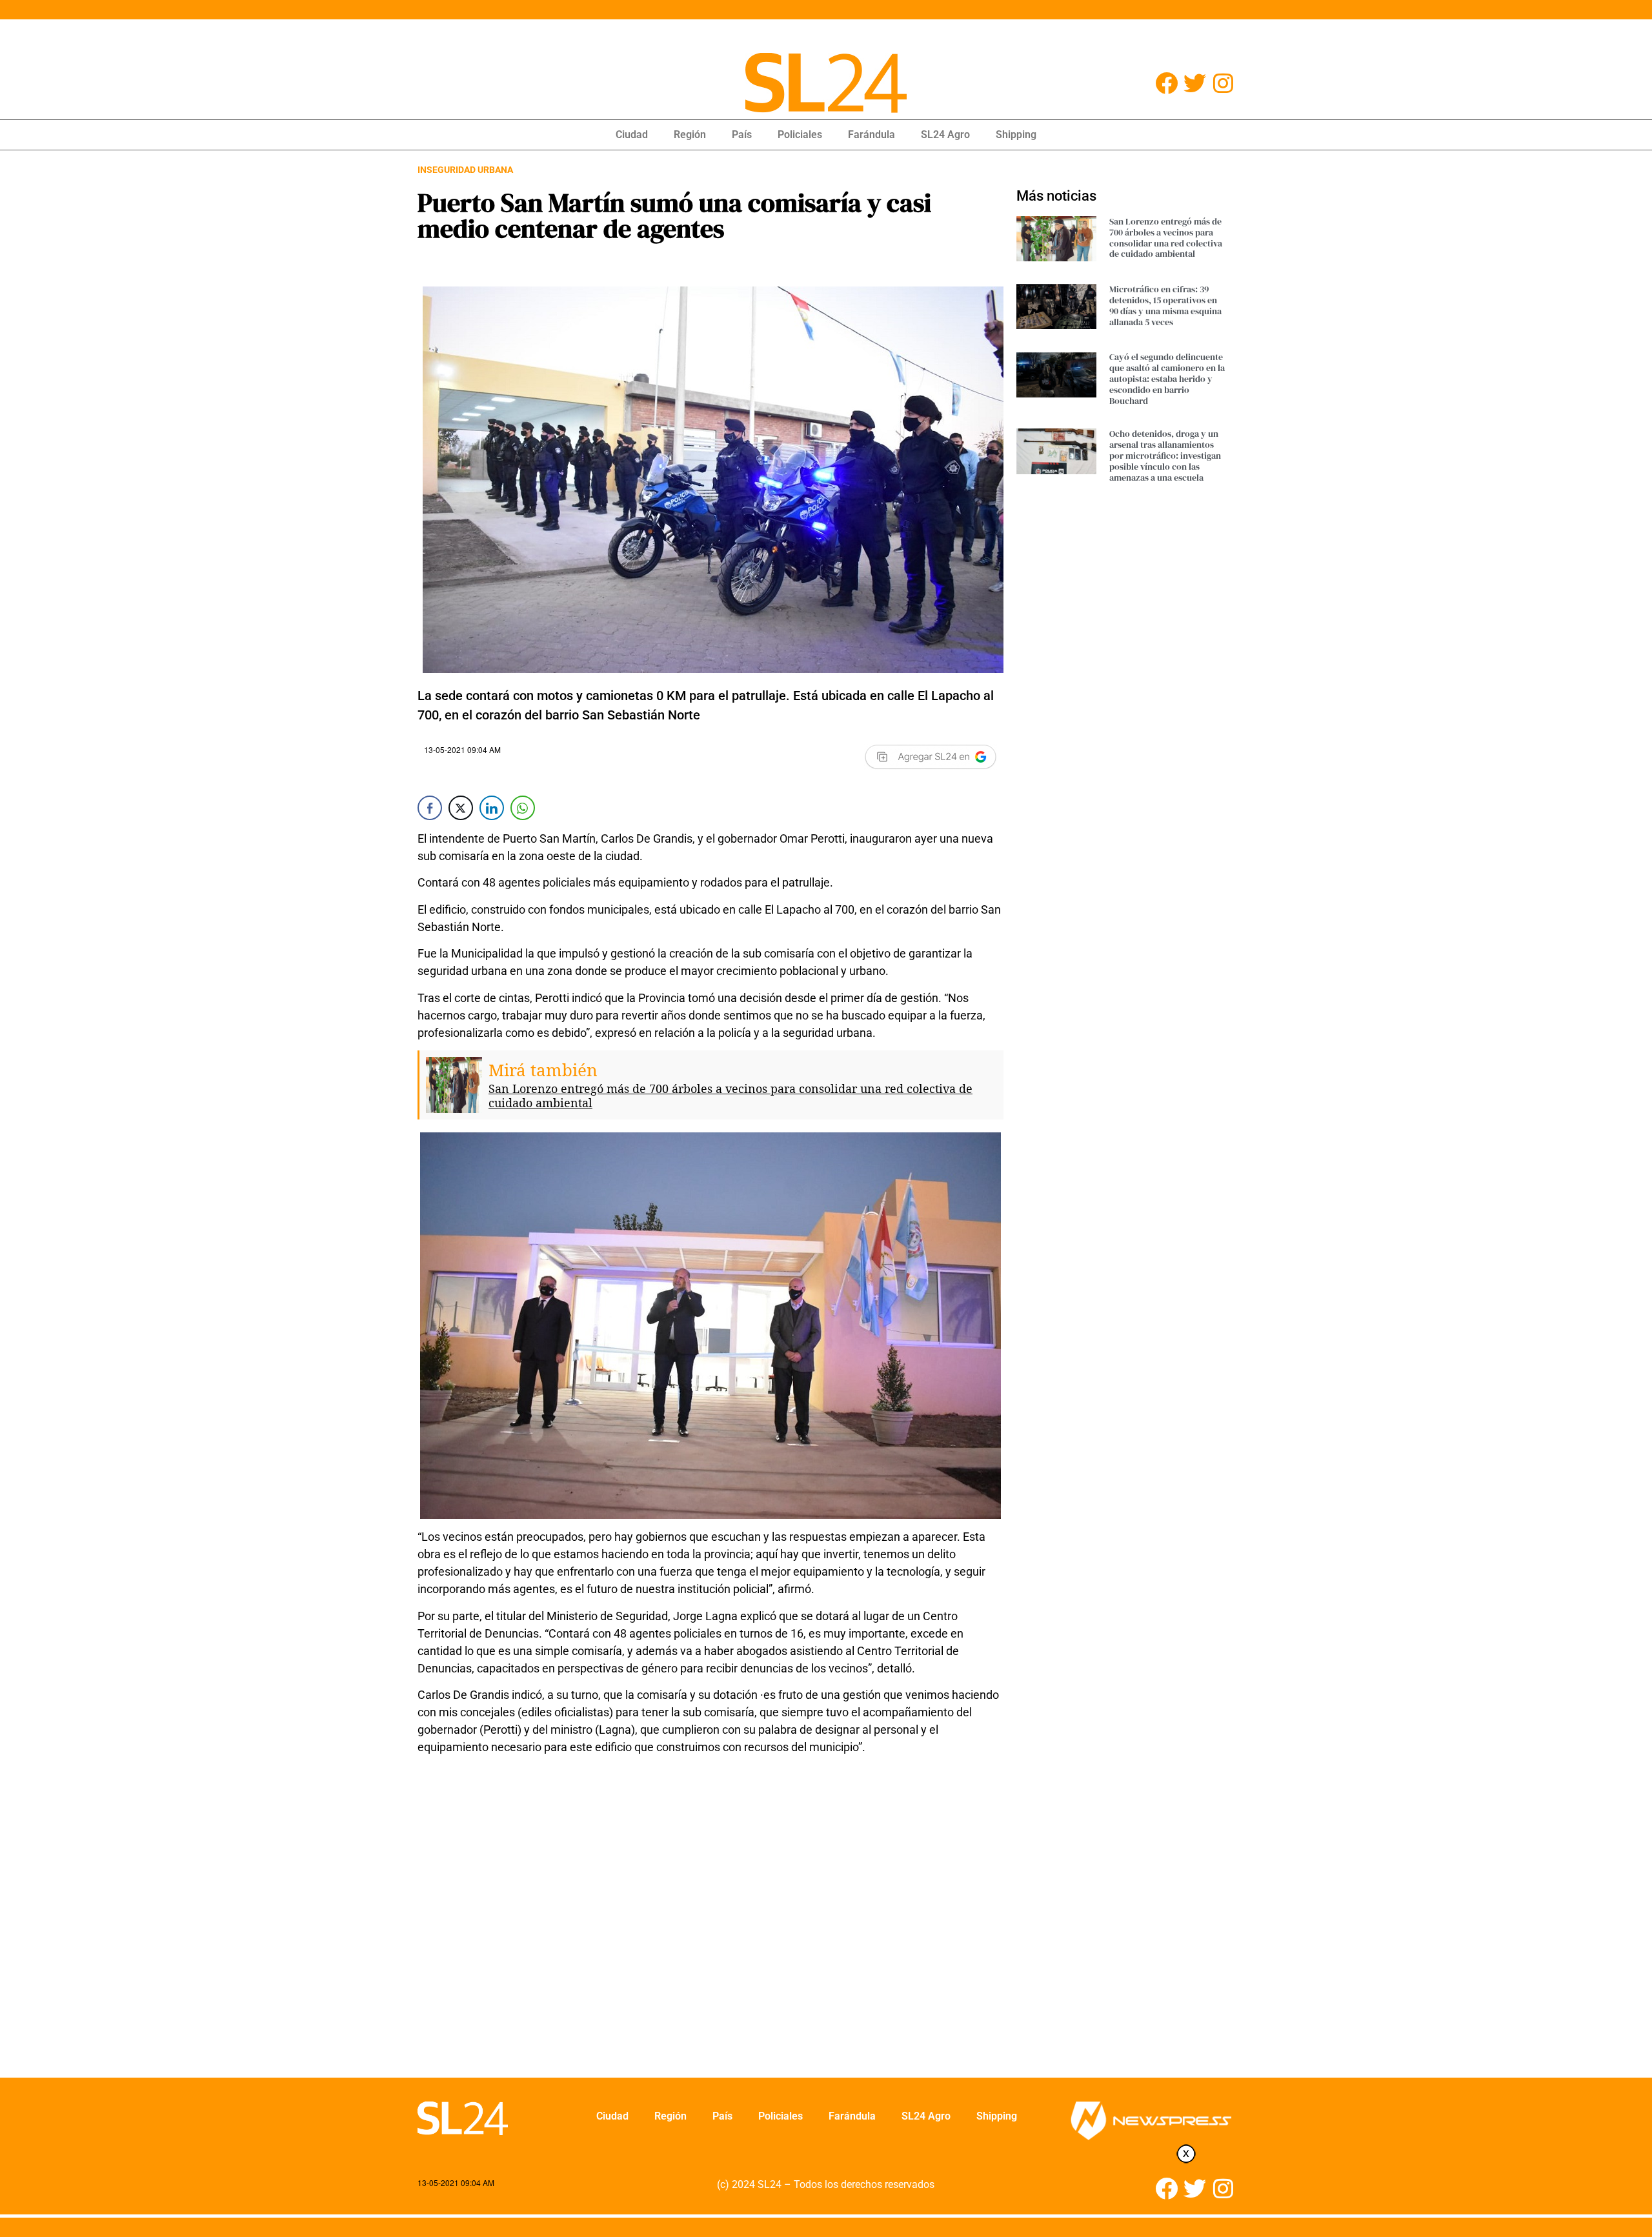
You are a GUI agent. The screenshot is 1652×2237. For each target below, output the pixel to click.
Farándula (871, 135)
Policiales (800, 135)
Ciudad (632, 135)
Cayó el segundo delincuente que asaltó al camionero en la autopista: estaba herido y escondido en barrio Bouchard (1167, 378)
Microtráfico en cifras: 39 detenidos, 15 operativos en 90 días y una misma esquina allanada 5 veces (1165, 305)
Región (690, 135)
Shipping (1016, 135)
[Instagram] (1223, 83)
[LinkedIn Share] (492, 808)
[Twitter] (1195, 83)
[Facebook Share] (430, 808)
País (742, 135)
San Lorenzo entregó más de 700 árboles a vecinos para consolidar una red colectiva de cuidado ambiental (730, 1096)
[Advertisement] (710, 1925)
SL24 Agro (945, 135)
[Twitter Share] (461, 808)
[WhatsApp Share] (523, 808)
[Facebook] (1166, 83)
